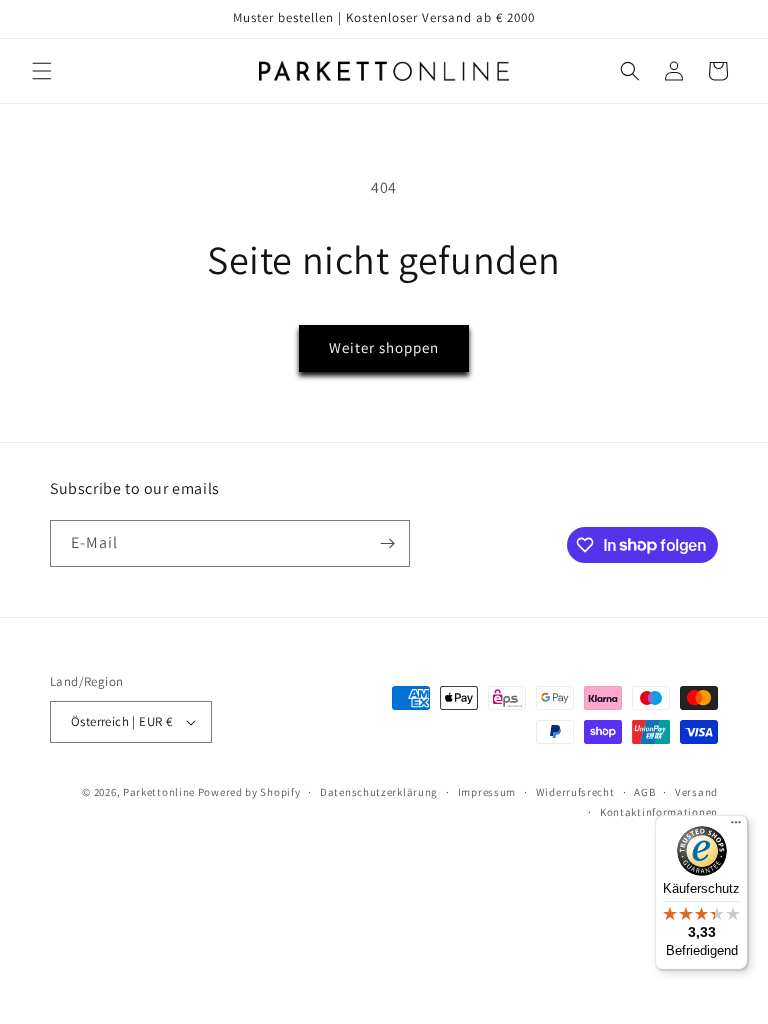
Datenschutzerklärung (379, 792)
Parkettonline (159, 792)
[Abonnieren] (387, 543)
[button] (42, 71)
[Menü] (736, 827)
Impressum (487, 792)
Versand (696, 792)
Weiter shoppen (384, 347)
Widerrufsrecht (575, 792)
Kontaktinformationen (659, 812)
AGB (644, 792)
